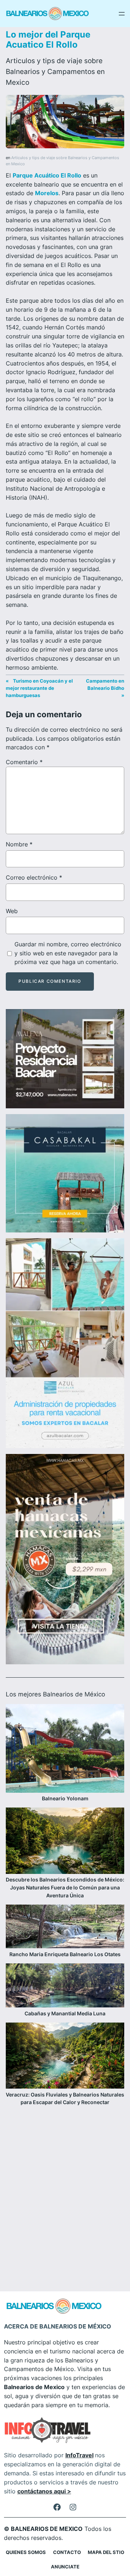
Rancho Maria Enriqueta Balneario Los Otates (65, 1954)
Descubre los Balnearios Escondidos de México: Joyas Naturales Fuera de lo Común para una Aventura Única (65, 1887)
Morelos (47, 193)
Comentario (24, 762)
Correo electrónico (34, 877)
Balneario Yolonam (65, 1798)
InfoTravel (79, 2455)
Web (12, 911)
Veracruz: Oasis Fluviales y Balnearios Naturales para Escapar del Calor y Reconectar (65, 2099)
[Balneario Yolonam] (65, 1749)
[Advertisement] (65, 2189)
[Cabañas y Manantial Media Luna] (65, 1986)
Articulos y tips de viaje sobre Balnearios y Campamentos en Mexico (55, 71)
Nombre (19, 844)
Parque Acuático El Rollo (47, 175)
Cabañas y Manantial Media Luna (65, 2013)
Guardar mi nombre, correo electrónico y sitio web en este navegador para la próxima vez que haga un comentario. (68, 953)
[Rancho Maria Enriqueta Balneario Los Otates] (65, 1927)
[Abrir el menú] (122, 14)
